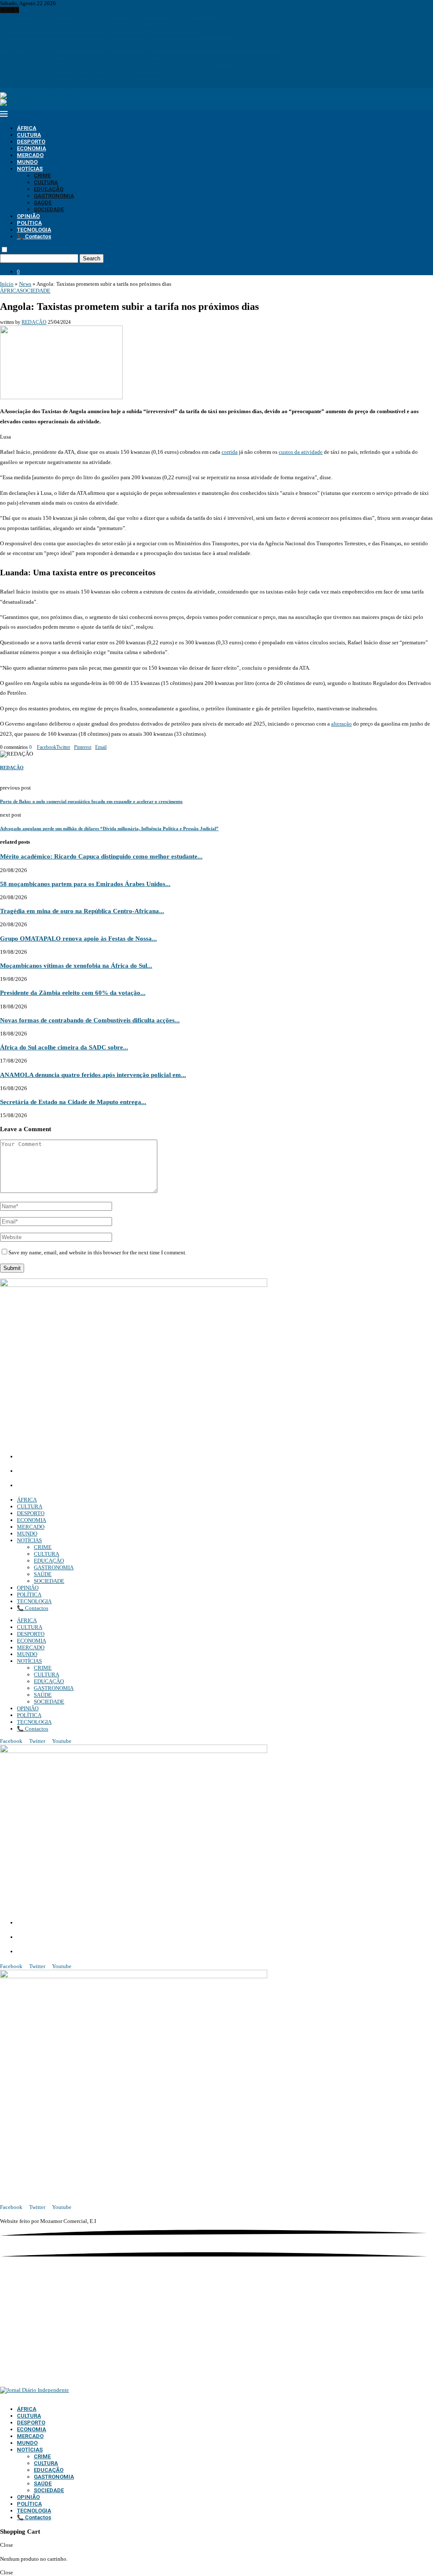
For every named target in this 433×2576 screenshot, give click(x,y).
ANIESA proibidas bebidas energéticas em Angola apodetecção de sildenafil (87, 71)
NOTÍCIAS (30, 169)
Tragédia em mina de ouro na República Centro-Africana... (82, 911)
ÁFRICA (27, 128)
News (25, 284)
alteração (341, 724)
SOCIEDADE (49, 209)
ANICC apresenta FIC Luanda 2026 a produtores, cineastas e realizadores (83, 57)
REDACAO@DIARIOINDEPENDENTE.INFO (76, 1486)
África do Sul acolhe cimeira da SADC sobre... (64, 1047)
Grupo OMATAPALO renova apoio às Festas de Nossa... (78, 938)
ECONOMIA (32, 148)
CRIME (42, 175)
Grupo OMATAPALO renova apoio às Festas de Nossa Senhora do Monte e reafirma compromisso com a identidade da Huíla (141, 51)
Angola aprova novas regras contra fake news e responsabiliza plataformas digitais (94, 23)
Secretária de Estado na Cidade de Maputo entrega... (73, 1102)
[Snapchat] (25, 84)
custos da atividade (301, 452)
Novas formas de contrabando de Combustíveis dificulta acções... (90, 1020)
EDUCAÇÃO (49, 189)
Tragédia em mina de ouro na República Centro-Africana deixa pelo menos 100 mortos (99, 44)
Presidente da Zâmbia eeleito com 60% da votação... (73, 993)
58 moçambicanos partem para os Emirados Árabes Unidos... (85, 884)
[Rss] (31, 84)
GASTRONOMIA (54, 196)
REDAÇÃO (34, 322)
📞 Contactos (34, 236)
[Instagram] (8, 84)
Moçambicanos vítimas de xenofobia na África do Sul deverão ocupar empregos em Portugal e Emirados (119, 64)
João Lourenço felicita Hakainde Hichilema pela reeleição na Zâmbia (79, 78)
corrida (230, 452)
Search (92, 258)
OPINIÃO (28, 216)
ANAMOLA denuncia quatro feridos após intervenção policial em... (93, 1075)
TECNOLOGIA (34, 230)
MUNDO (27, 162)
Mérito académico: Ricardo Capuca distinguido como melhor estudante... (101, 856)
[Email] (20, 84)
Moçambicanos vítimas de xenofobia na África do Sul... (76, 965)
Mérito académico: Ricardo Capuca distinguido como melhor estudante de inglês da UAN (103, 30)
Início (7, 284)
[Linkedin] (13, 84)
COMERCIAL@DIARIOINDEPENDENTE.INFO (81, 1472)
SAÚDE (43, 203)
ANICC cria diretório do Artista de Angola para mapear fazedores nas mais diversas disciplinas (107, 17)
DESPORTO (31, 142)
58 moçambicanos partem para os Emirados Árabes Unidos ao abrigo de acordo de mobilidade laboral (116, 37)
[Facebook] (2, 84)
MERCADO (30, 155)
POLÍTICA (29, 223)
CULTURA (29, 135)
